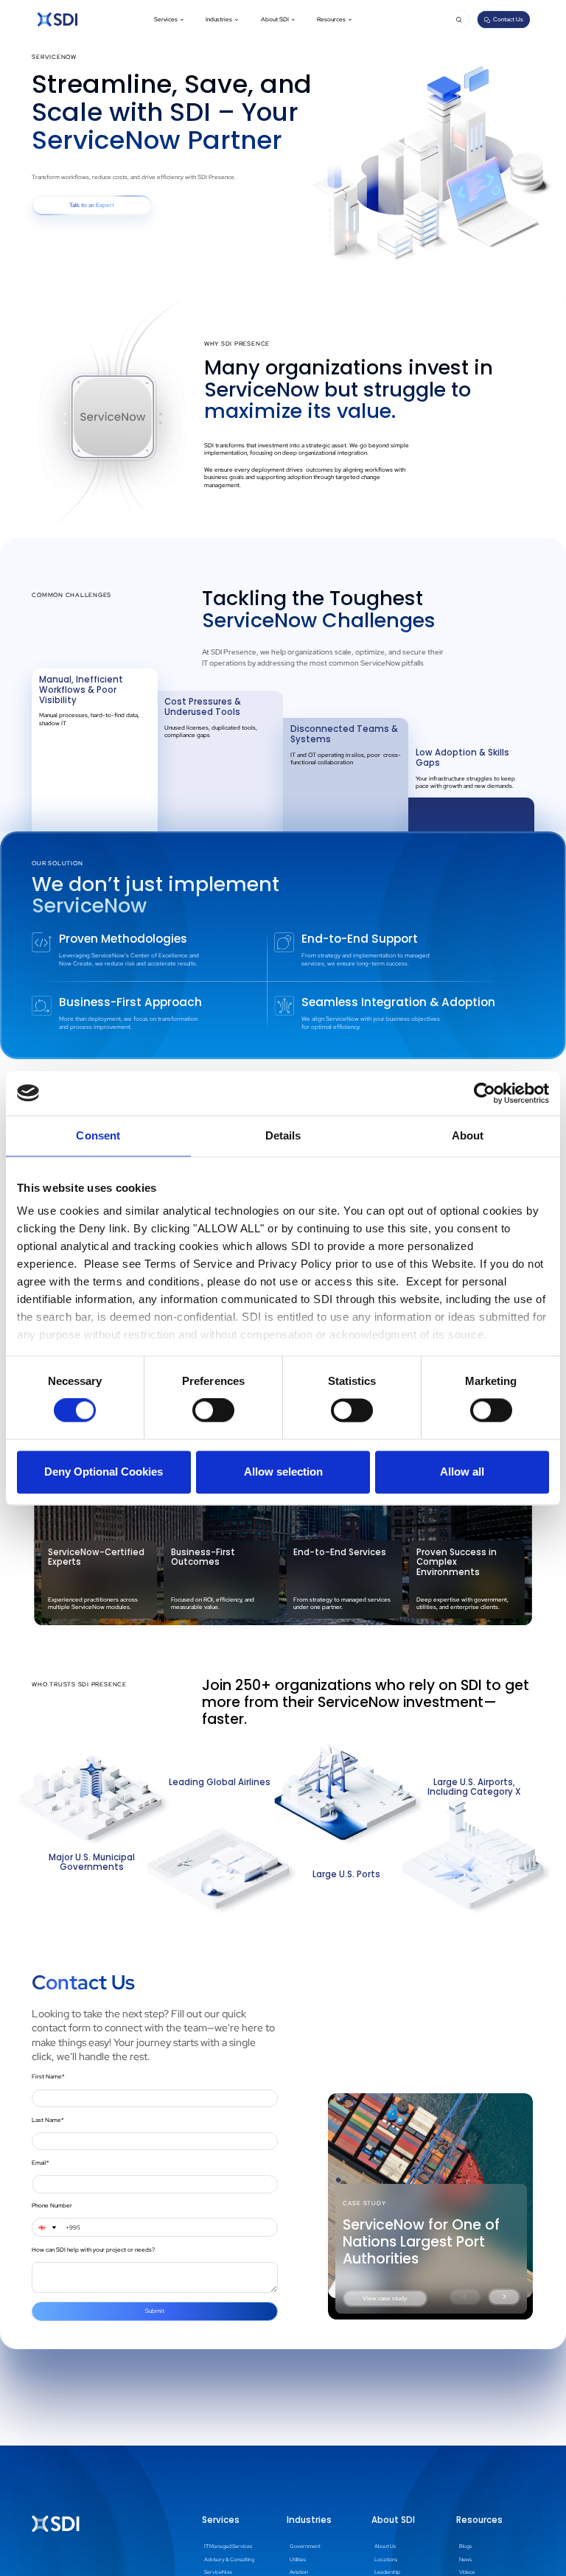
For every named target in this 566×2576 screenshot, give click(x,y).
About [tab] (468, 1135)
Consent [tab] (98, 1135)
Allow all (462, 1472)
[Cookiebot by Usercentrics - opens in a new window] (485, 1093)
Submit (155, 2311)
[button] (169, 20)
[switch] (213, 1411)
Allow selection (283, 1472)
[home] (57, 20)
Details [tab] (283, 1135)
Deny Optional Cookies (104, 1472)
